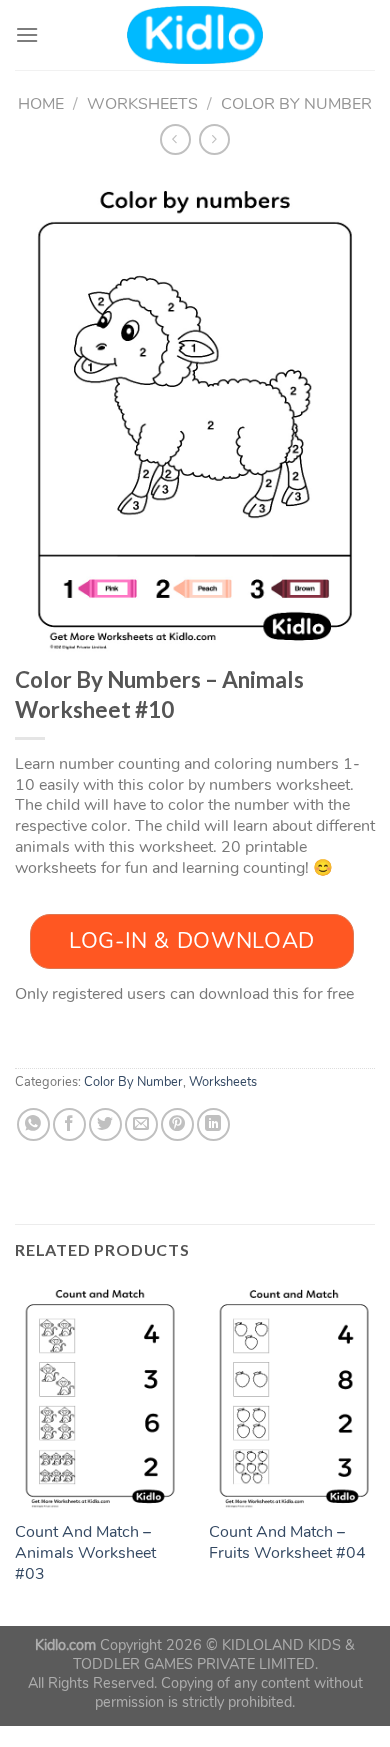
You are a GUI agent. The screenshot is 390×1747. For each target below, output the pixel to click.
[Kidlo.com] (195, 35)
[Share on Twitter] (105, 1124)
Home (41, 104)
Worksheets (142, 104)
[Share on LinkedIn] (213, 1124)
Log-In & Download (192, 941)
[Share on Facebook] (69, 1124)
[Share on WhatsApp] (33, 1124)
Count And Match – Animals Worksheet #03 (85, 1553)
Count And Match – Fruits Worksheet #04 (287, 1543)
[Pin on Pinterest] (177, 1124)
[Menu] (27, 34)
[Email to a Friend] (141, 1124)
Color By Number (296, 104)
